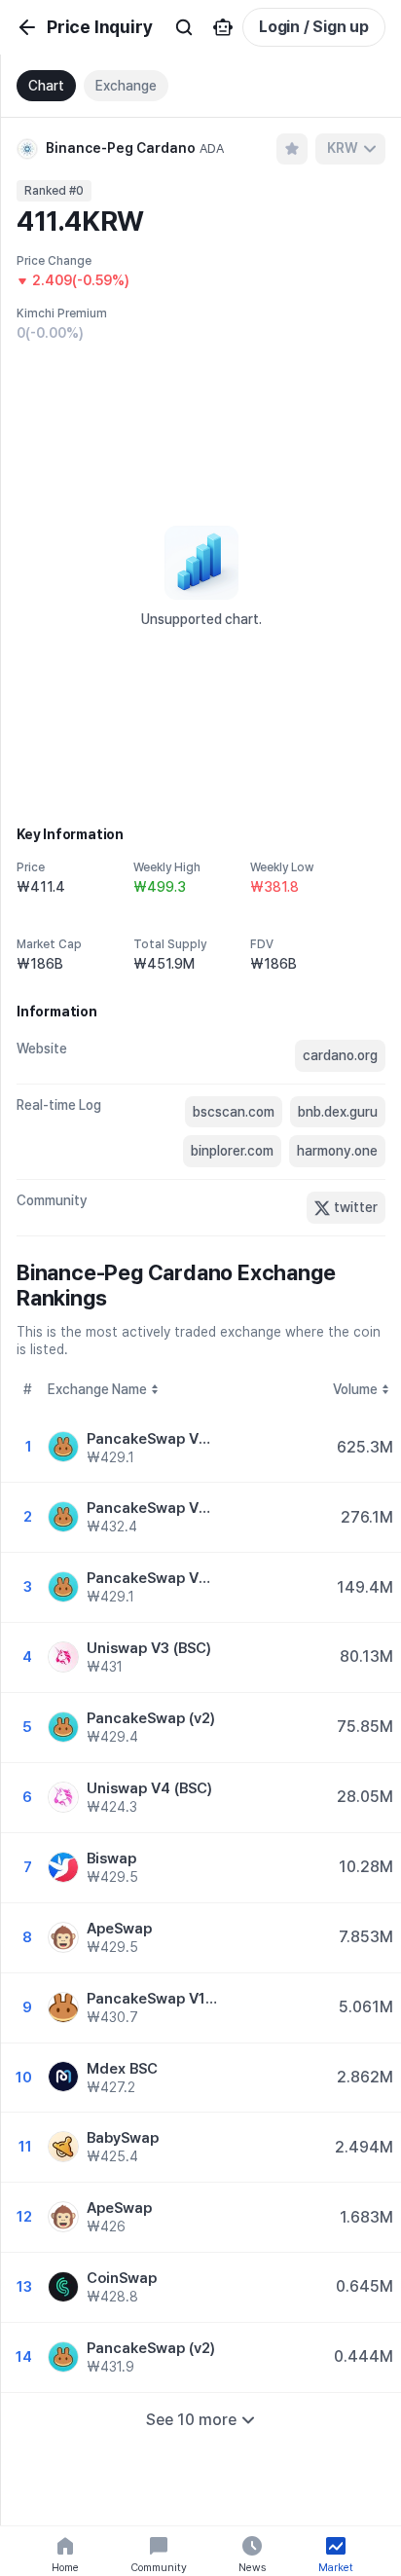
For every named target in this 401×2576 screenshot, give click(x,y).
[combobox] (350, 149)
